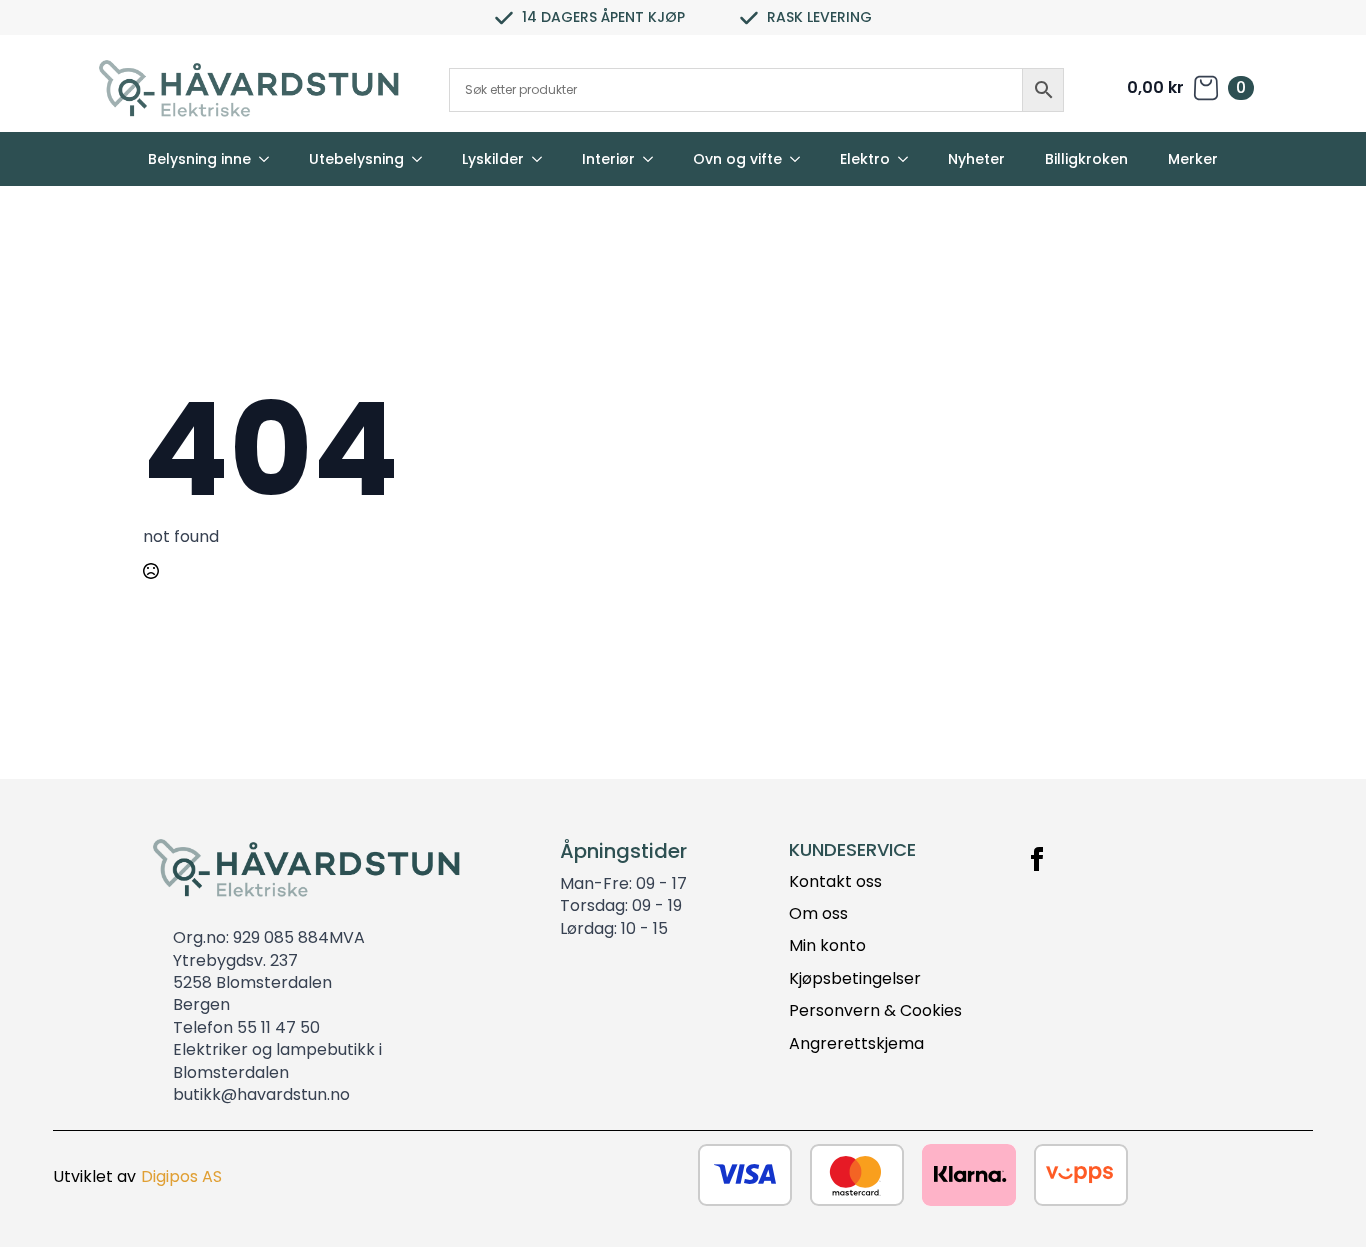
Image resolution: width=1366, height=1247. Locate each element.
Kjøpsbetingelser (855, 979)
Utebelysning (356, 159)
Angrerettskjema (856, 1044)
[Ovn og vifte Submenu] (801, 159)
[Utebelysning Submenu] (423, 159)
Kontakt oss (835, 882)
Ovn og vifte (737, 159)
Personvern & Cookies (875, 1011)
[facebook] (1037, 859)
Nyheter (976, 159)
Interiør (608, 159)
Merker (1193, 159)
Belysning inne (199, 159)
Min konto (827, 946)
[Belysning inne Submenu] (270, 159)
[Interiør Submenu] (654, 159)
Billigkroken (1086, 159)
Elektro (865, 159)
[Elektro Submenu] (909, 159)
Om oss (818, 914)
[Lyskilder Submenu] (543, 159)
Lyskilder (493, 159)
